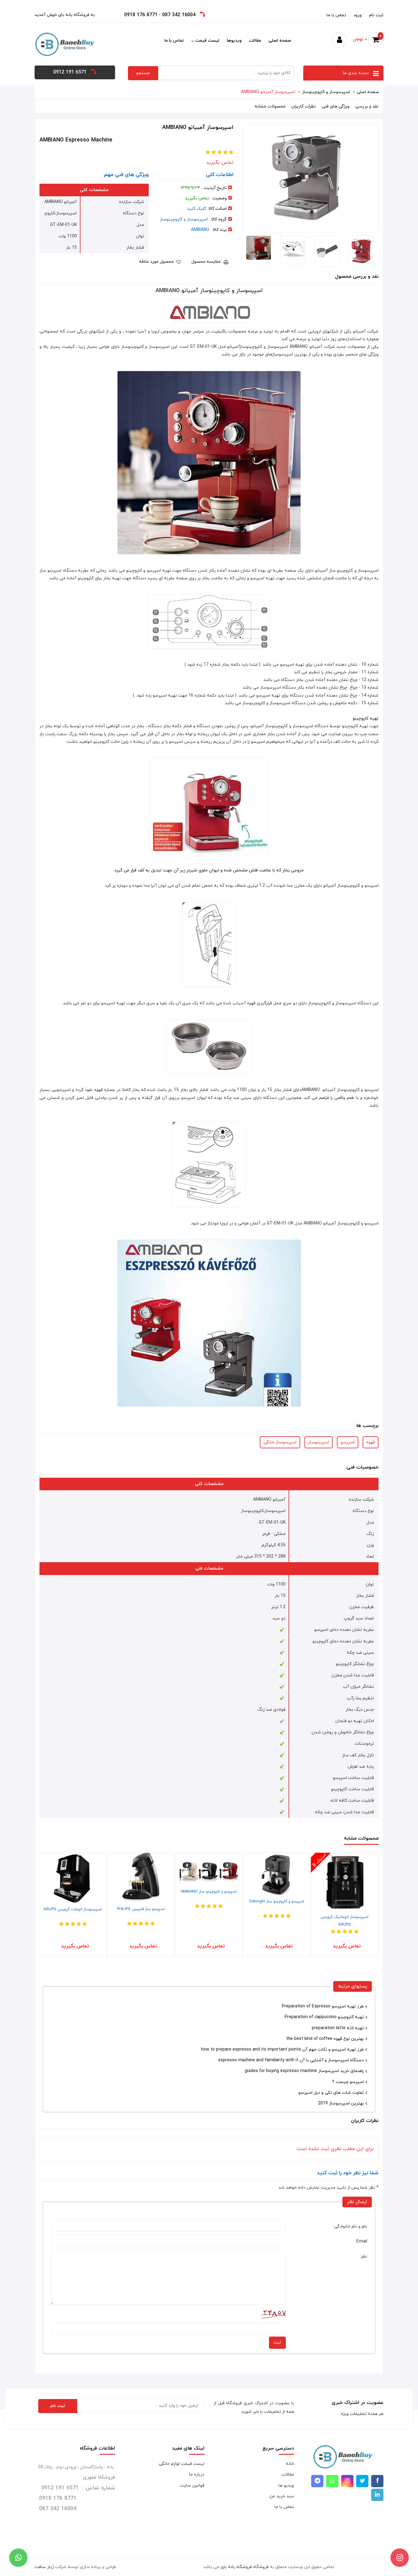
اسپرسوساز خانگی (280, 1442)
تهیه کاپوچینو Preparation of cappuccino (324, 2017)
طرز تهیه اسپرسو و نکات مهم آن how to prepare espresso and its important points (282, 2050)
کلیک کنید (197, 209)
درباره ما (197, 2474)
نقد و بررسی (367, 106)
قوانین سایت (192, 2486)
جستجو (143, 73)
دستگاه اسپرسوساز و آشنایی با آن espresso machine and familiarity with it (291, 2060)
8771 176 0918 (141, 15)
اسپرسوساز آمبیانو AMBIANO (268, 92)
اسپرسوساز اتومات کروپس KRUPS (136, 1909)
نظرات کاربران (304, 106)
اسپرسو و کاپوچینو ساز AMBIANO (271, 1892)
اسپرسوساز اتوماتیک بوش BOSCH (68, 1916)
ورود (358, 15)
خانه (290, 2464)
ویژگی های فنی (336, 106)
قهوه (371, 1442)
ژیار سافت (44, 2567)
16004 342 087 (179, 15)
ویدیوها (234, 41)
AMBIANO (200, 230)
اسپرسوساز (319, 1442)
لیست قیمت (207, 41)
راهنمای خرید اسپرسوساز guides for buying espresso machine (304, 2071)
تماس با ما (336, 15)
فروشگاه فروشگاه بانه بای (245, 2567)
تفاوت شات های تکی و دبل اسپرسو (331, 2093)
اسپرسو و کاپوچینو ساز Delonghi (340, 1901)
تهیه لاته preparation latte (338, 2028)
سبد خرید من (282, 2496)
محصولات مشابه (270, 106)
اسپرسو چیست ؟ (348, 2082)
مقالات (255, 41)
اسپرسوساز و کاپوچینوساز (326, 92)
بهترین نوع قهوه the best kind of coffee (325, 2039)
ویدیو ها (286, 2486)
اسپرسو (348, 1442)
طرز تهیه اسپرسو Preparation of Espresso (323, 2006)
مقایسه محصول (207, 262)
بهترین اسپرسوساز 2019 (341, 2103)
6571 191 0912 (70, 72)
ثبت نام (376, 15)
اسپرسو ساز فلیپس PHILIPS (203, 1909)
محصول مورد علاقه (157, 262)
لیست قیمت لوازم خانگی (182, 2464)
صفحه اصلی (280, 41)
